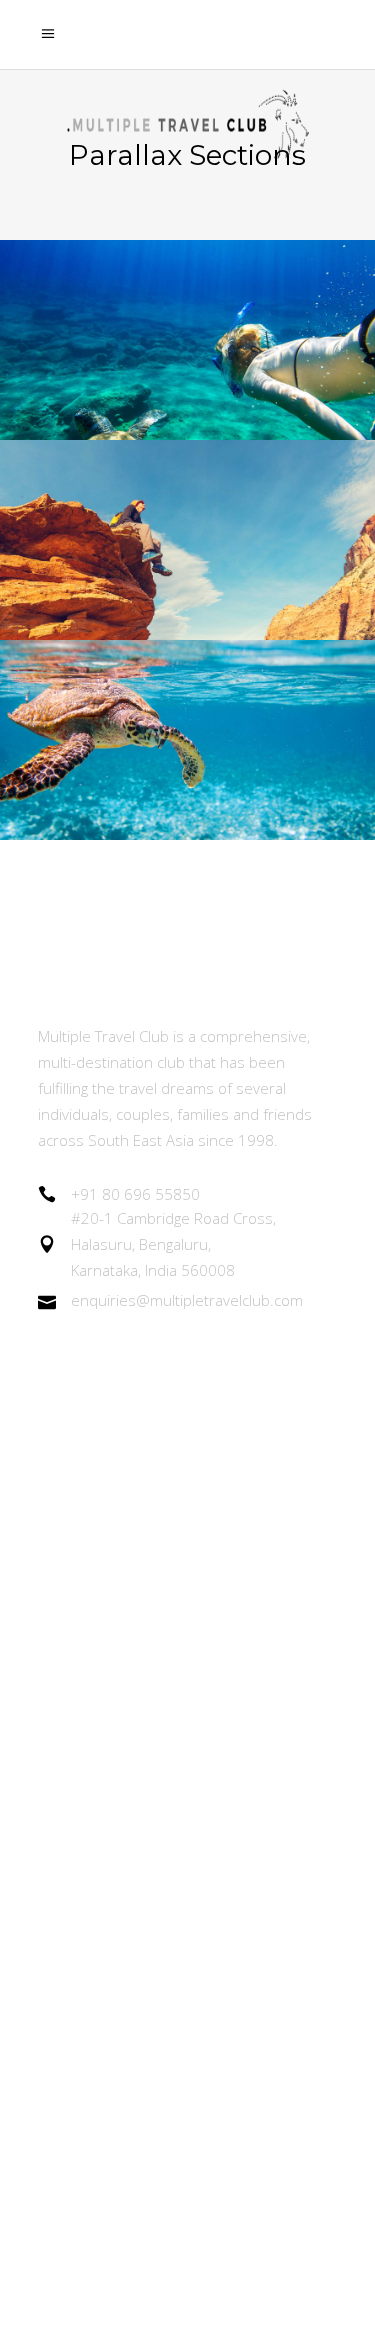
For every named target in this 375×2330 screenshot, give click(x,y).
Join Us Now (83, 1619)
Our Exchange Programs (127, 1564)
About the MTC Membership (143, 1454)
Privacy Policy (87, 1948)
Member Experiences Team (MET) (166, 1509)
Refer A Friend (91, 1674)
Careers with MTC (104, 1838)
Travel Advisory (94, 1783)
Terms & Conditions (111, 1893)
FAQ (54, 2003)
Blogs (58, 1729)
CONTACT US (88, 2058)
